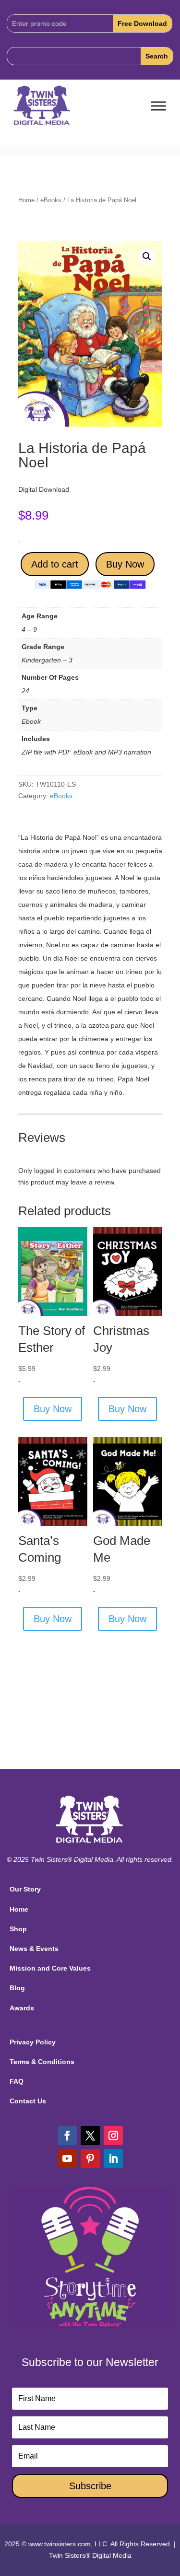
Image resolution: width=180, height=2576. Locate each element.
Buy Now (125, 564)
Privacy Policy (33, 2042)
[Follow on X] (90, 2135)
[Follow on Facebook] (67, 2135)
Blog (17, 1988)
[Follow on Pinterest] (90, 2158)
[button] (147, 256)
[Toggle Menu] (158, 106)
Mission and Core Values (50, 1968)
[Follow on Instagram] (113, 2135)
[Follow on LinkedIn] (113, 2158)
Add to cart (55, 564)
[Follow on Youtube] (67, 2158)
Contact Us (28, 2101)
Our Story (25, 1889)
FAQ (17, 2081)
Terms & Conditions (42, 2062)
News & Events (34, 1949)
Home (26, 200)
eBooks (51, 200)
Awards (22, 2008)
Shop (18, 1929)
